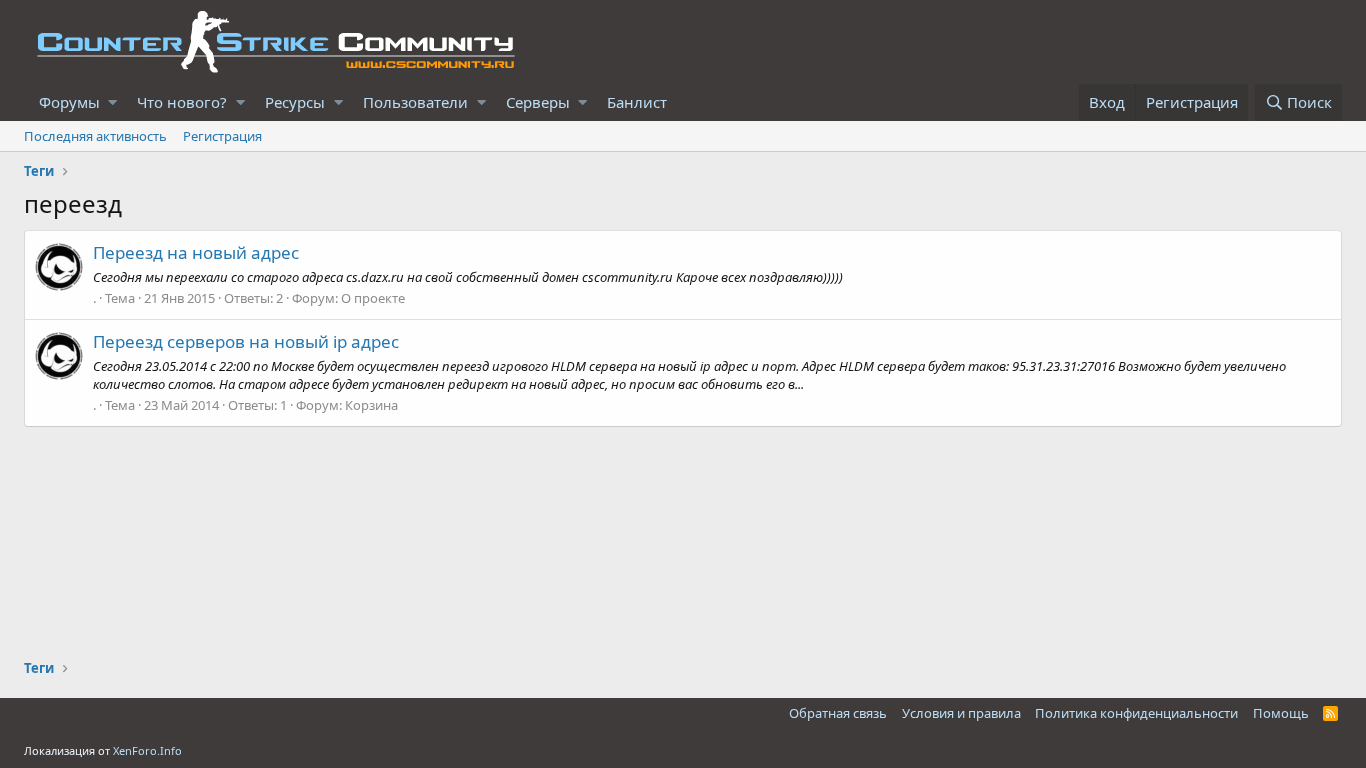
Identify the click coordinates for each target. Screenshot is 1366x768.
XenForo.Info (147, 750)
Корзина (371, 405)
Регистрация (222, 136)
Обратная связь (838, 713)
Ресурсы (295, 102)
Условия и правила (961, 713)
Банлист (637, 102)
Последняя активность (95, 136)
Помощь (1281, 713)
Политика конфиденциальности (1136, 713)
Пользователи (415, 102)
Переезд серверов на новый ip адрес (246, 341)
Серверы (538, 102)
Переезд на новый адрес (196, 252)
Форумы (69, 102)
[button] (112, 102)
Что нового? (182, 102)
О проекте (373, 298)
